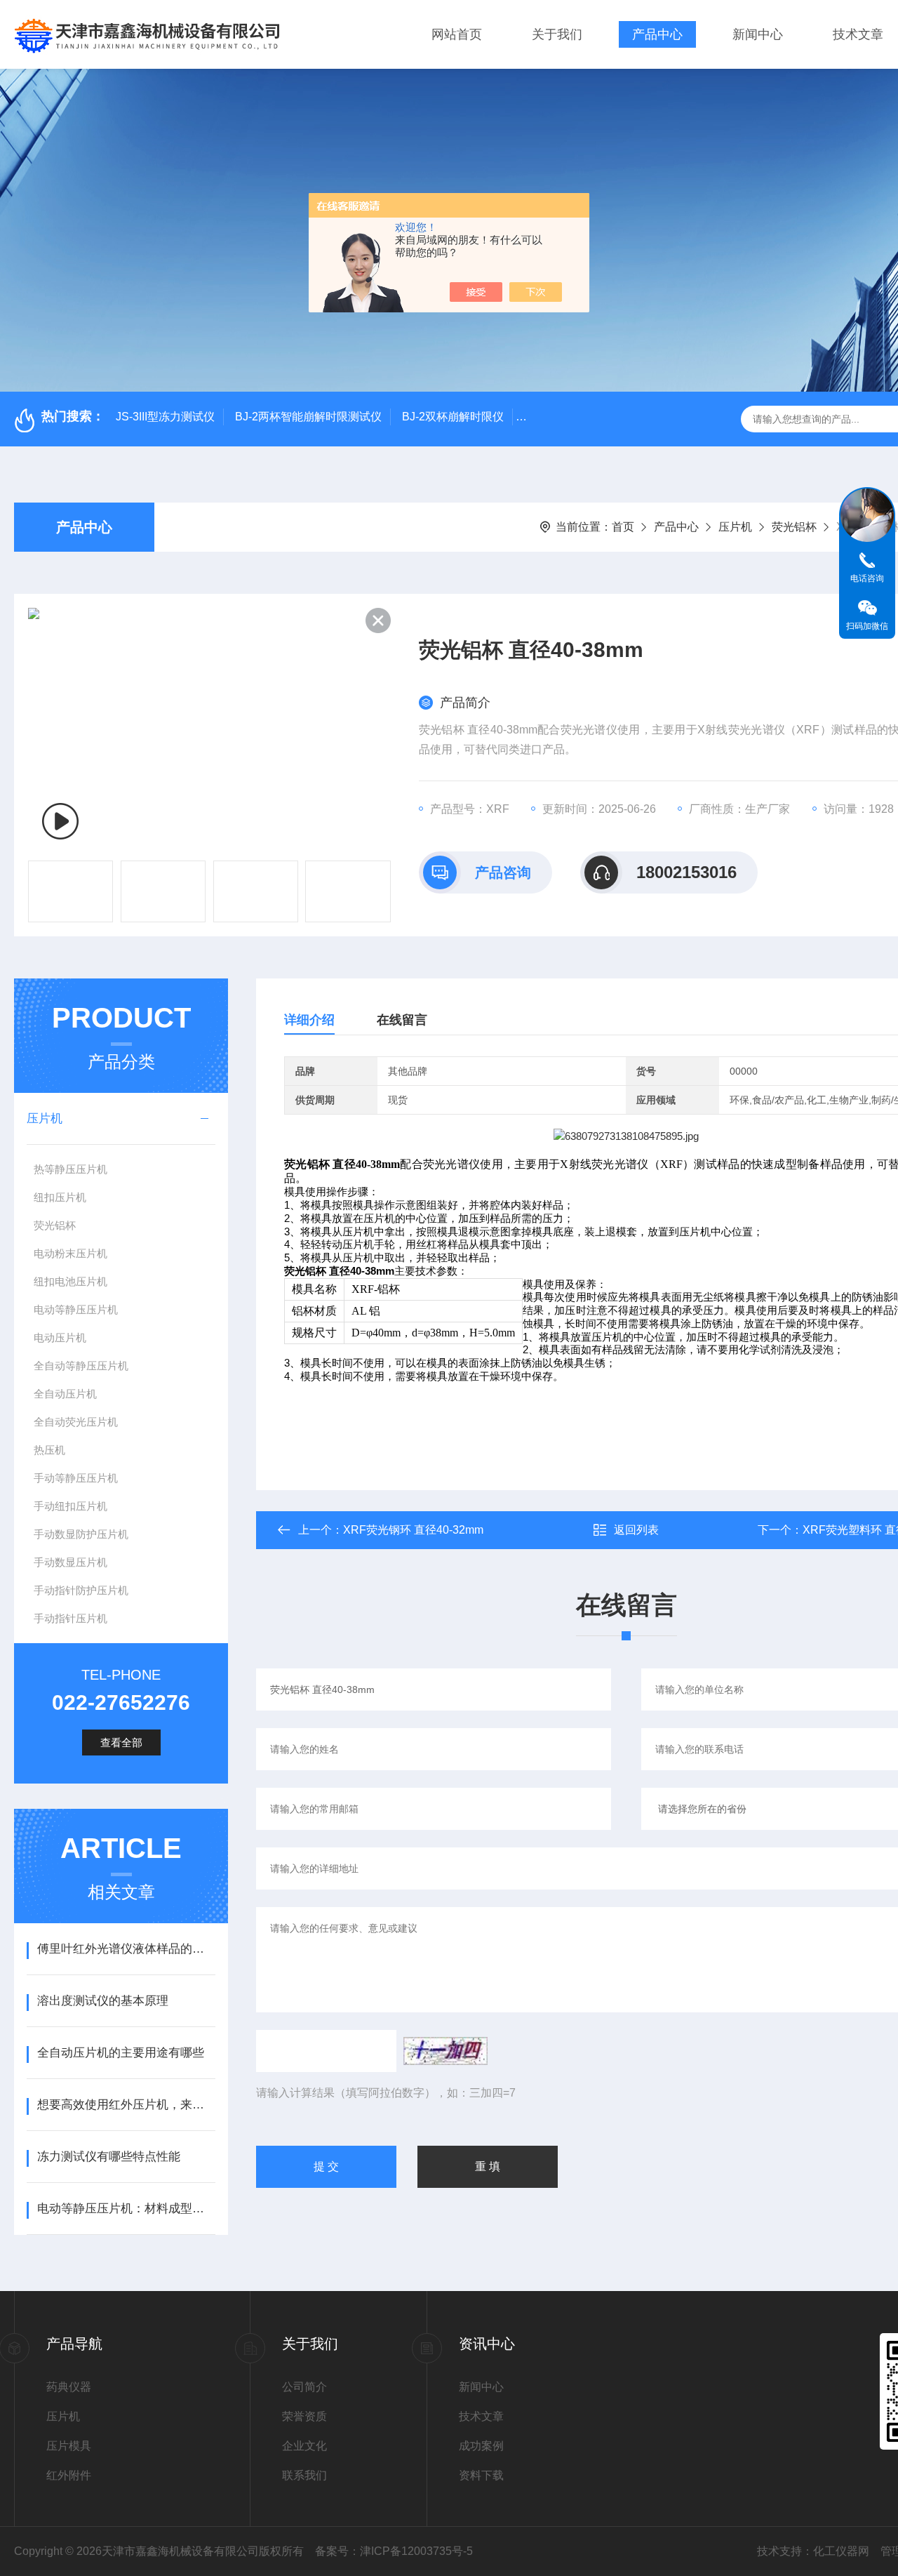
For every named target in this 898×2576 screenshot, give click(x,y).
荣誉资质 (304, 2416)
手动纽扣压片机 (71, 1506)
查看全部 (121, 1742)
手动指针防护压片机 (81, 1590)
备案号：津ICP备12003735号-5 (394, 2551)
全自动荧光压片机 (76, 1422)
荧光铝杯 (794, 527)
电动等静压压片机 (76, 1309)
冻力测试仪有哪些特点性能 (109, 2157)
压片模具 (69, 2446)
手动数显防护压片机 (81, 1534)
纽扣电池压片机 (71, 1281)
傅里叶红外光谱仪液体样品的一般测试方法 (126, 1949)
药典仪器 (69, 2387)
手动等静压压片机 (76, 1478)
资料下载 (481, 2475)
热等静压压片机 (71, 1169)
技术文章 (858, 34)
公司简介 (304, 2387)
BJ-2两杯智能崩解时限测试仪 (308, 417)
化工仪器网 (841, 2551)
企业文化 (304, 2446)
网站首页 (457, 34)
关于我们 (557, 34)
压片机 (735, 527)
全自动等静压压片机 (81, 1366)
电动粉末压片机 (71, 1253)
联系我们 (304, 2475)
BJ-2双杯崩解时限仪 (453, 417)
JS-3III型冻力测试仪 (165, 417)
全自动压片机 (65, 1394)
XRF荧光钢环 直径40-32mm (413, 1530)
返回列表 (636, 1530)
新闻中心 (758, 34)
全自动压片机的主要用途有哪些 (121, 2053)
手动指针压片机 (71, 1618)
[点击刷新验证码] (445, 2051)
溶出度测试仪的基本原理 (103, 2001)
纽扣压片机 (60, 1197)
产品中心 (657, 34)
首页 (623, 527)
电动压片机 (60, 1337)
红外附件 (69, 2475)
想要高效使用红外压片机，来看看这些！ (126, 2105)
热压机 (49, 1450)
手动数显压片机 (71, 1562)
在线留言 (402, 1020)
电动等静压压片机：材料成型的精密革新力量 (126, 2209)
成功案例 (481, 2446)
